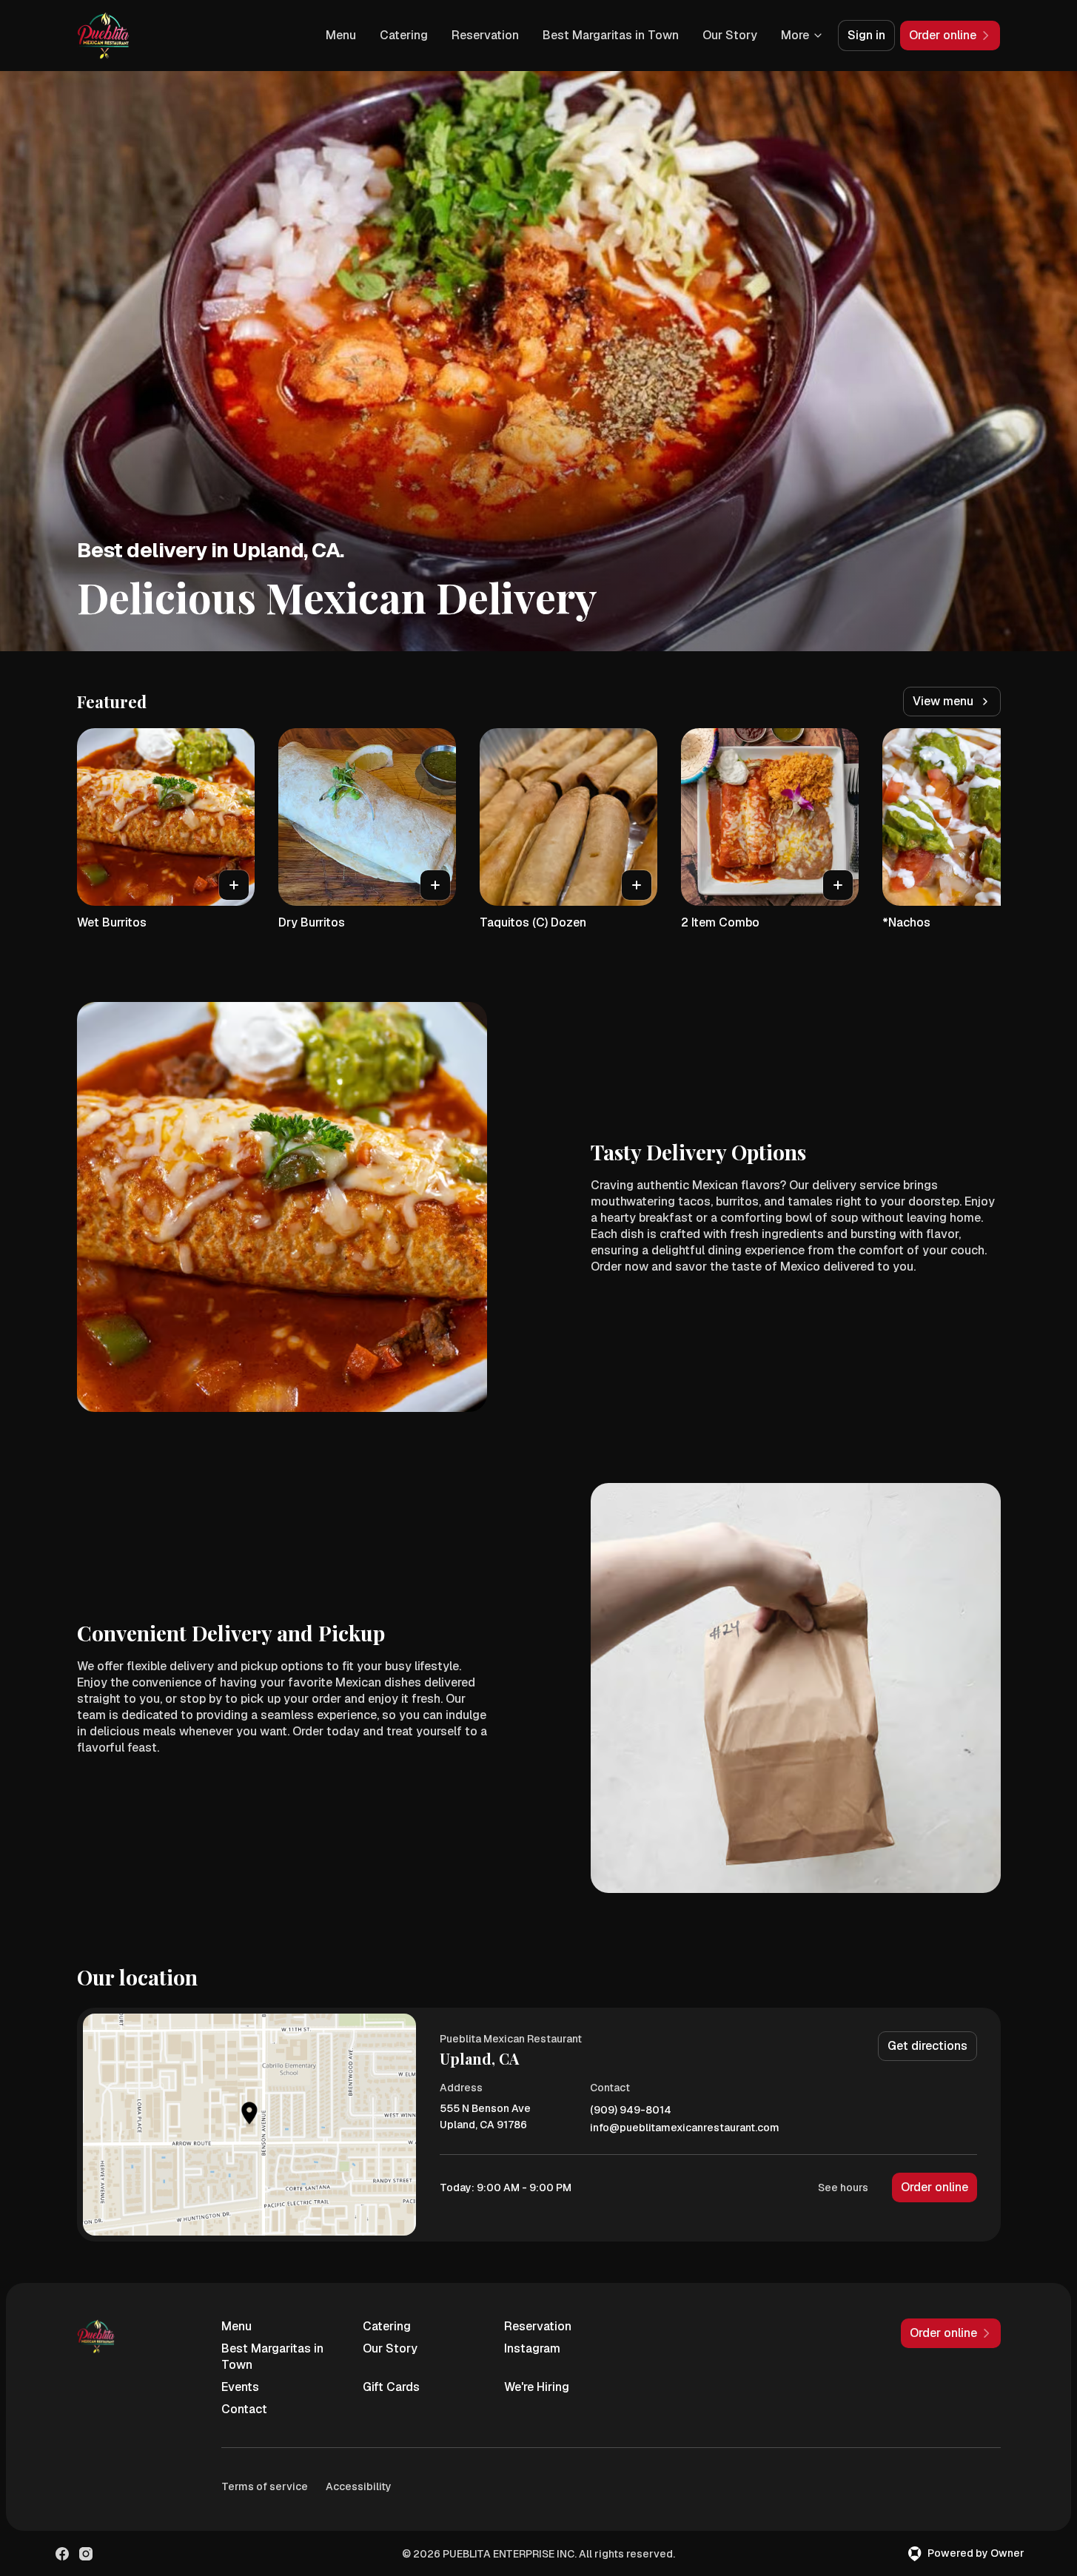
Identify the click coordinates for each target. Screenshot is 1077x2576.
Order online (935, 2187)
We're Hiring (537, 2387)
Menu (341, 35)
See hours (843, 2187)
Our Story (730, 35)
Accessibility (359, 2486)
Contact (244, 2409)
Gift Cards (391, 2387)
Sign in (866, 35)
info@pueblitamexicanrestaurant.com (685, 2128)
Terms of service (265, 2486)
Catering (404, 35)
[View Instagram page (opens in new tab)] (86, 2554)
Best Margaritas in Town (611, 35)
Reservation (485, 35)
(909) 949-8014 (631, 2110)
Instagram (532, 2348)
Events (240, 2387)
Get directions (927, 2046)
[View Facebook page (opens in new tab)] (62, 2554)
